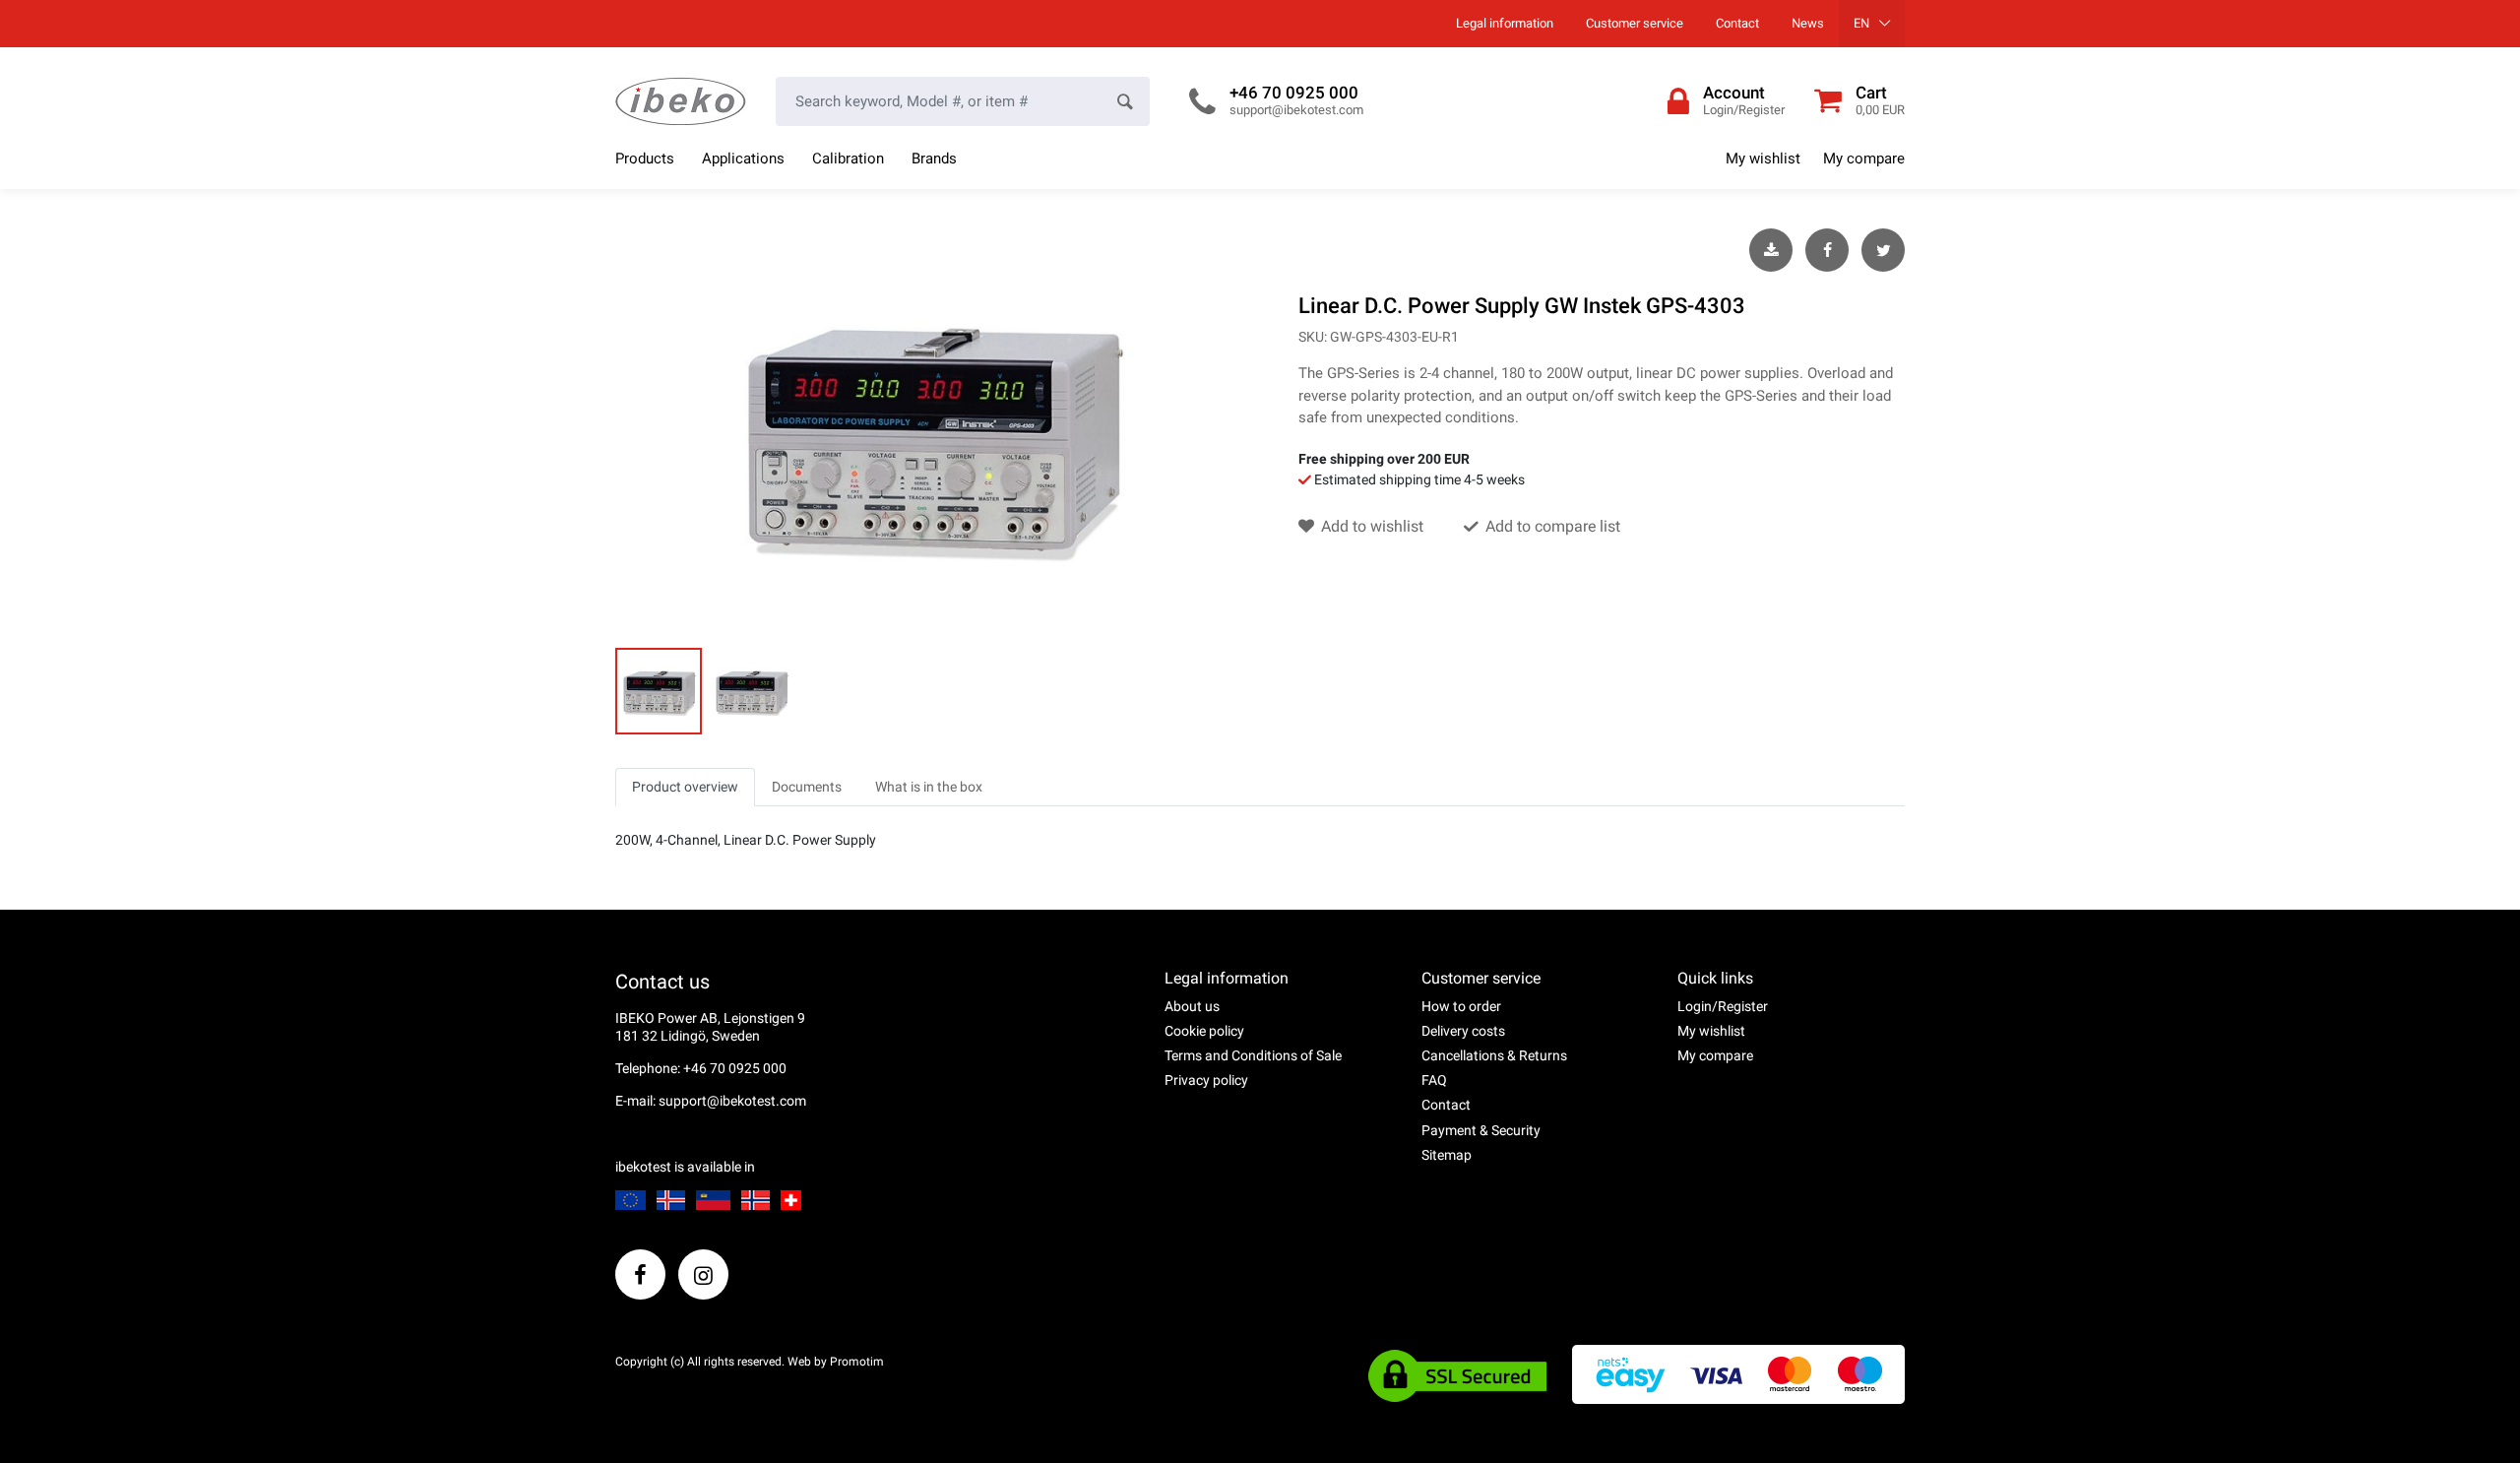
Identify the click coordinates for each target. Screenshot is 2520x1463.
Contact (1737, 23)
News (1808, 23)
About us (1192, 1006)
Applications (743, 159)
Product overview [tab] (685, 787)
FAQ (1434, 1080)
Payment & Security (1481, 1130)
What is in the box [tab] (929, 787)
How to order (1461, 1006)
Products (645, 159)
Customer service (1635, 23)
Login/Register (1723, 1006)
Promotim (857, 1362)
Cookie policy (1204, 1031)
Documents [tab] (807, 787)
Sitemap (1447, 1155)
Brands (934, 159)
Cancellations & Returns (1494, 1055)
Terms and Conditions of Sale (1253, 1055)
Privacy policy (1206, 1080)
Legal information (1505, 23)
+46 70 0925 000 (1294, 93)
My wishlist (1763, 159)
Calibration (848, 159)
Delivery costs (1463, 1031)
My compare (1864, 159)
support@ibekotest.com (1296, 110)
